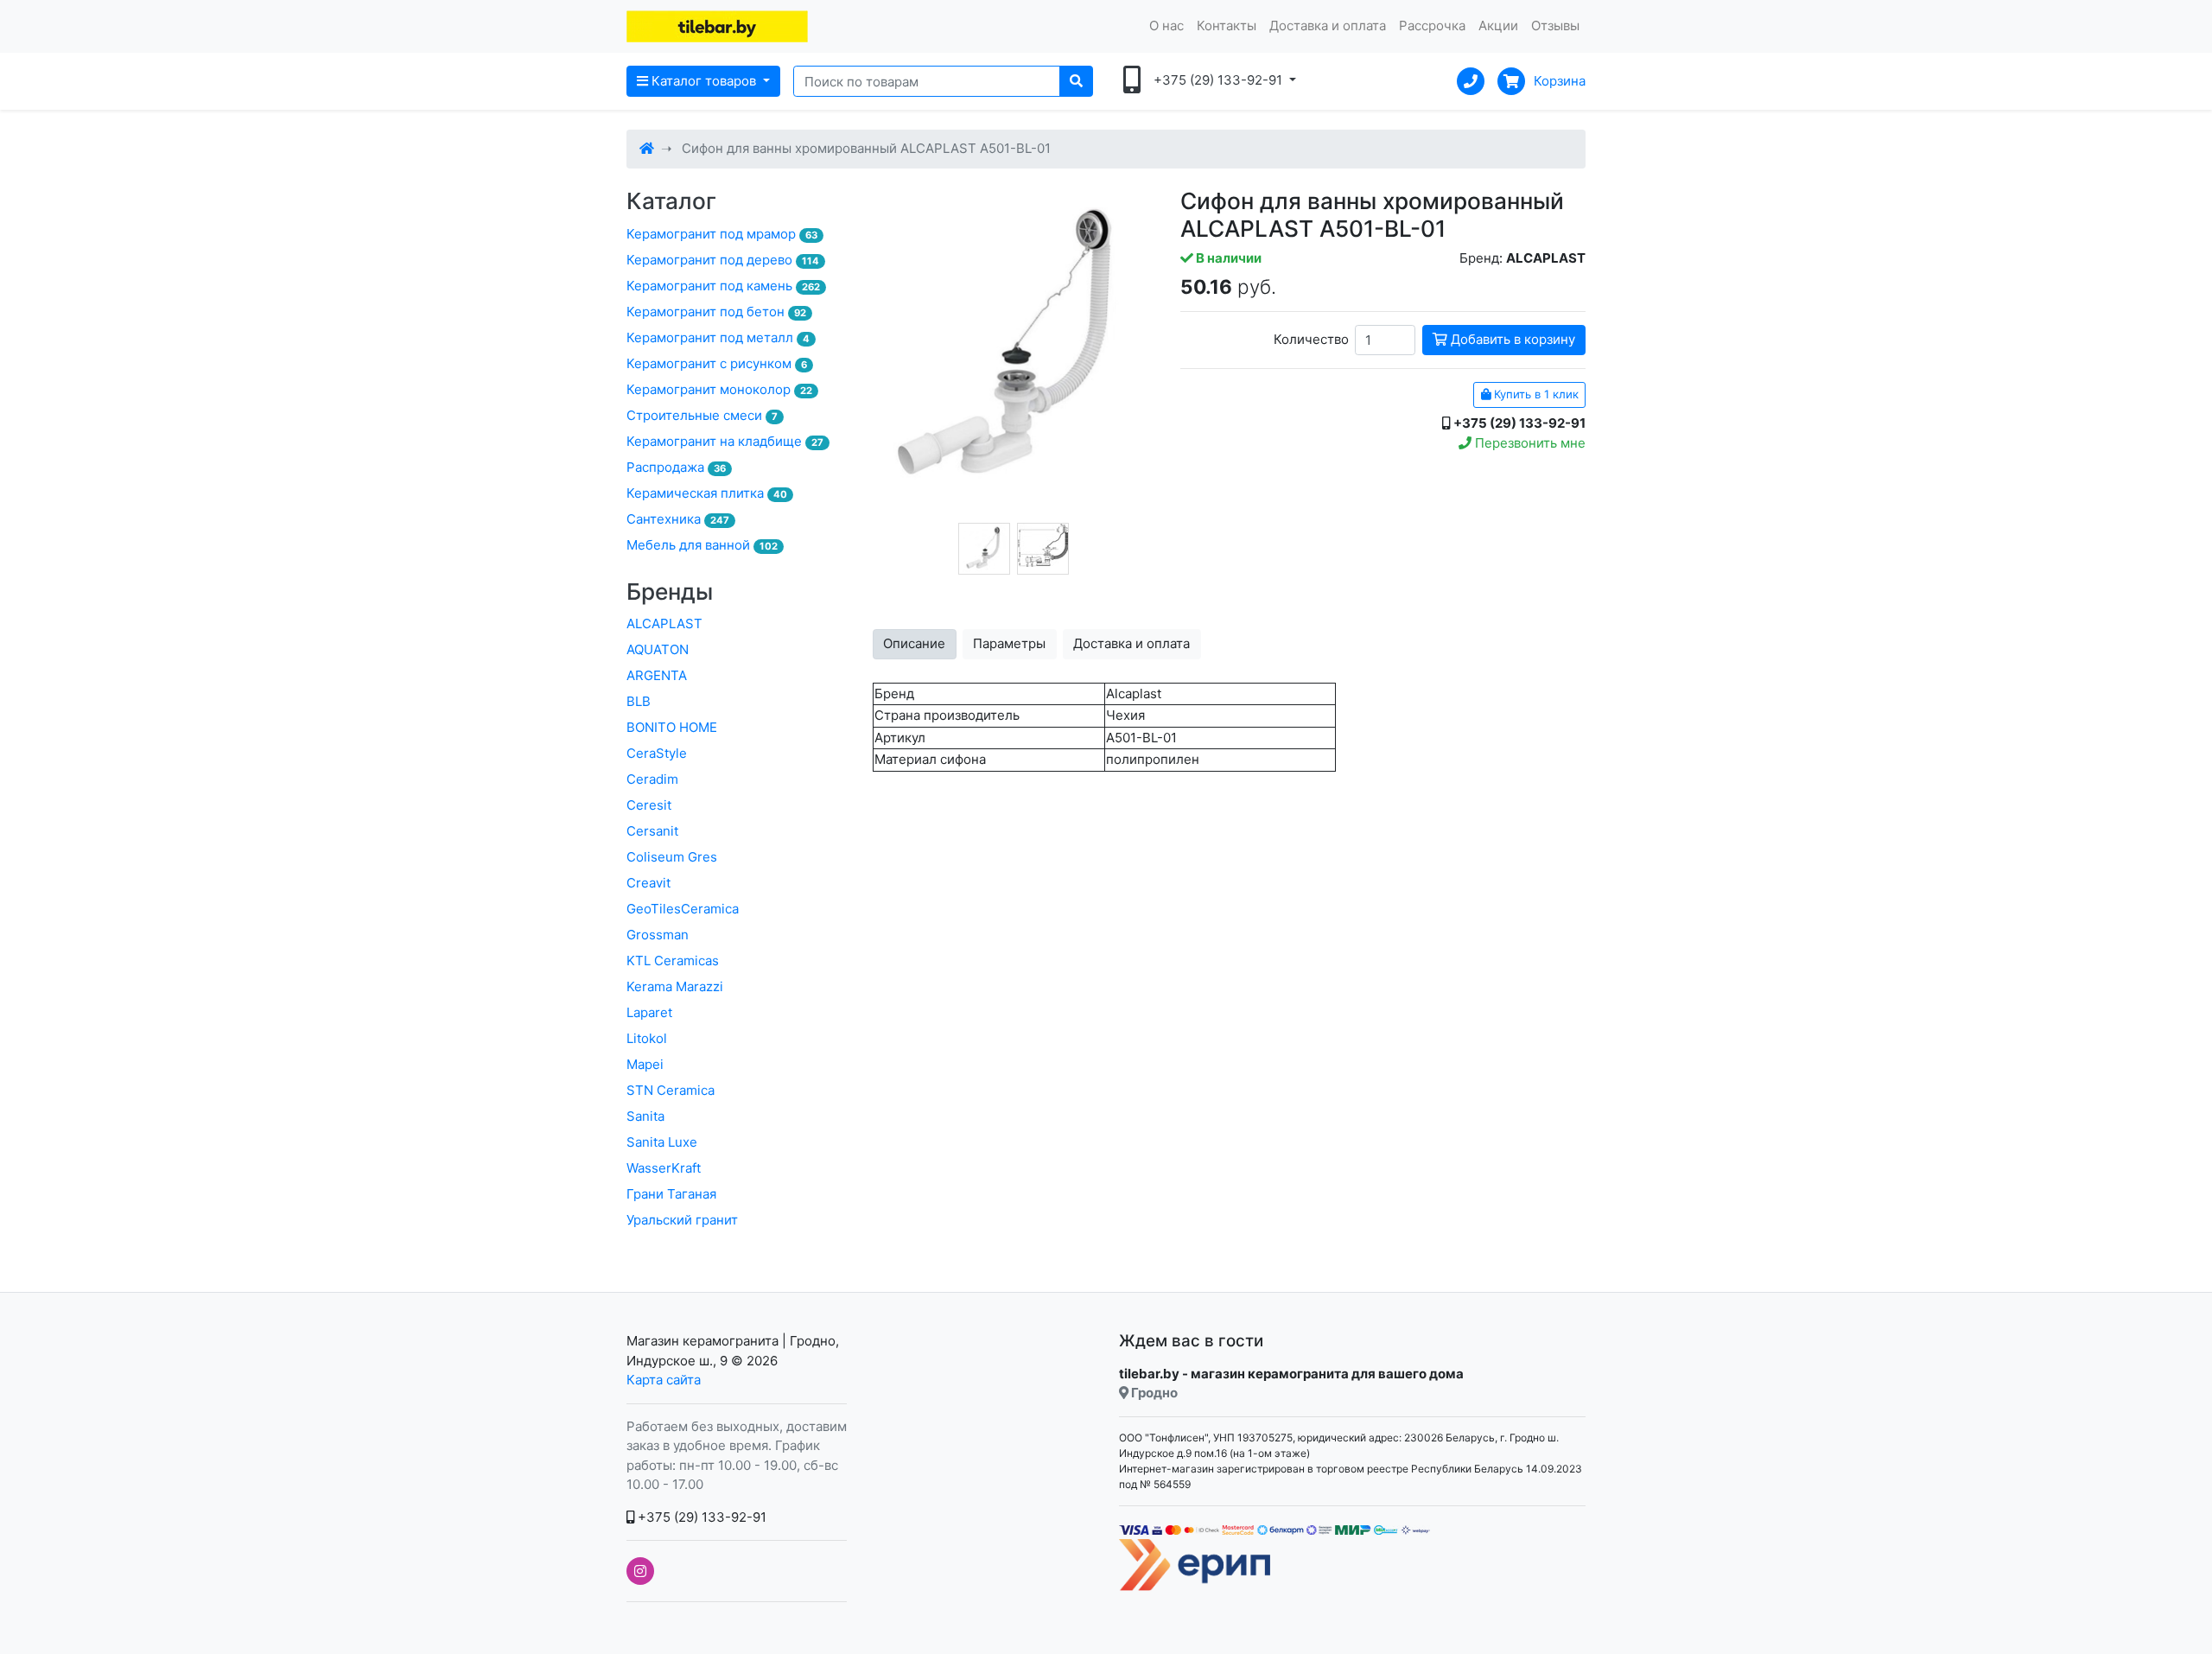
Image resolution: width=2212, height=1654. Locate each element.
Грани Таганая (671, 1194)
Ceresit (649, 805)
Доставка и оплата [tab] (1131, 643)
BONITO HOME (672, 727)
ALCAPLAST (664, 623)
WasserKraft (664, 1168)
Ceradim (652, 779)
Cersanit (652, 831)
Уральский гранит (682, 1220)
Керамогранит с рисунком (717, 363)
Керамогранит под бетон (716, 312)
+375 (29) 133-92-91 (700, 1517)
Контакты (1227, 25)
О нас (1166, 25)
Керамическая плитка (707, 493)
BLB (639, 701)
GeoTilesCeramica (683, 909)
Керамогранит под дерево (723, 260)
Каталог (671, 201)
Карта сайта (664, 1380)
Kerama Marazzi (675, 986)
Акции (1498, 25)
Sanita (645, 1116)
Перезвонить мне (1529, 443)
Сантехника (678, 519)
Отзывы (1555, 25)
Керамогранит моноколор (719, 389)
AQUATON (658, 649)
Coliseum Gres (672, 857)
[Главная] (647, 148)
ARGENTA (657, 675)
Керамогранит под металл (718, 337)
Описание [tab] (914, 643)
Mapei (645, 1064)
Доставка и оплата (1328, 25)
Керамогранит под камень (723, 286)
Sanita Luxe (662, 1142)
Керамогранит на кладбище (725, 441)
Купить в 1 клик (1535, 394)
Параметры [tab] (1009, 643)
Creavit (648, 883)
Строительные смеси (702, 415)
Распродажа (676, 467)
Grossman (658, 935)
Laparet (649, 1012)
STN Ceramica (671, 1090)
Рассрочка (1432, 25)
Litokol (647, 1038)
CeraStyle (657, 753)
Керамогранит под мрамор (722, 234)
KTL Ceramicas (673, 961)
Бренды (670, 592)
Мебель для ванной (702, 545)
